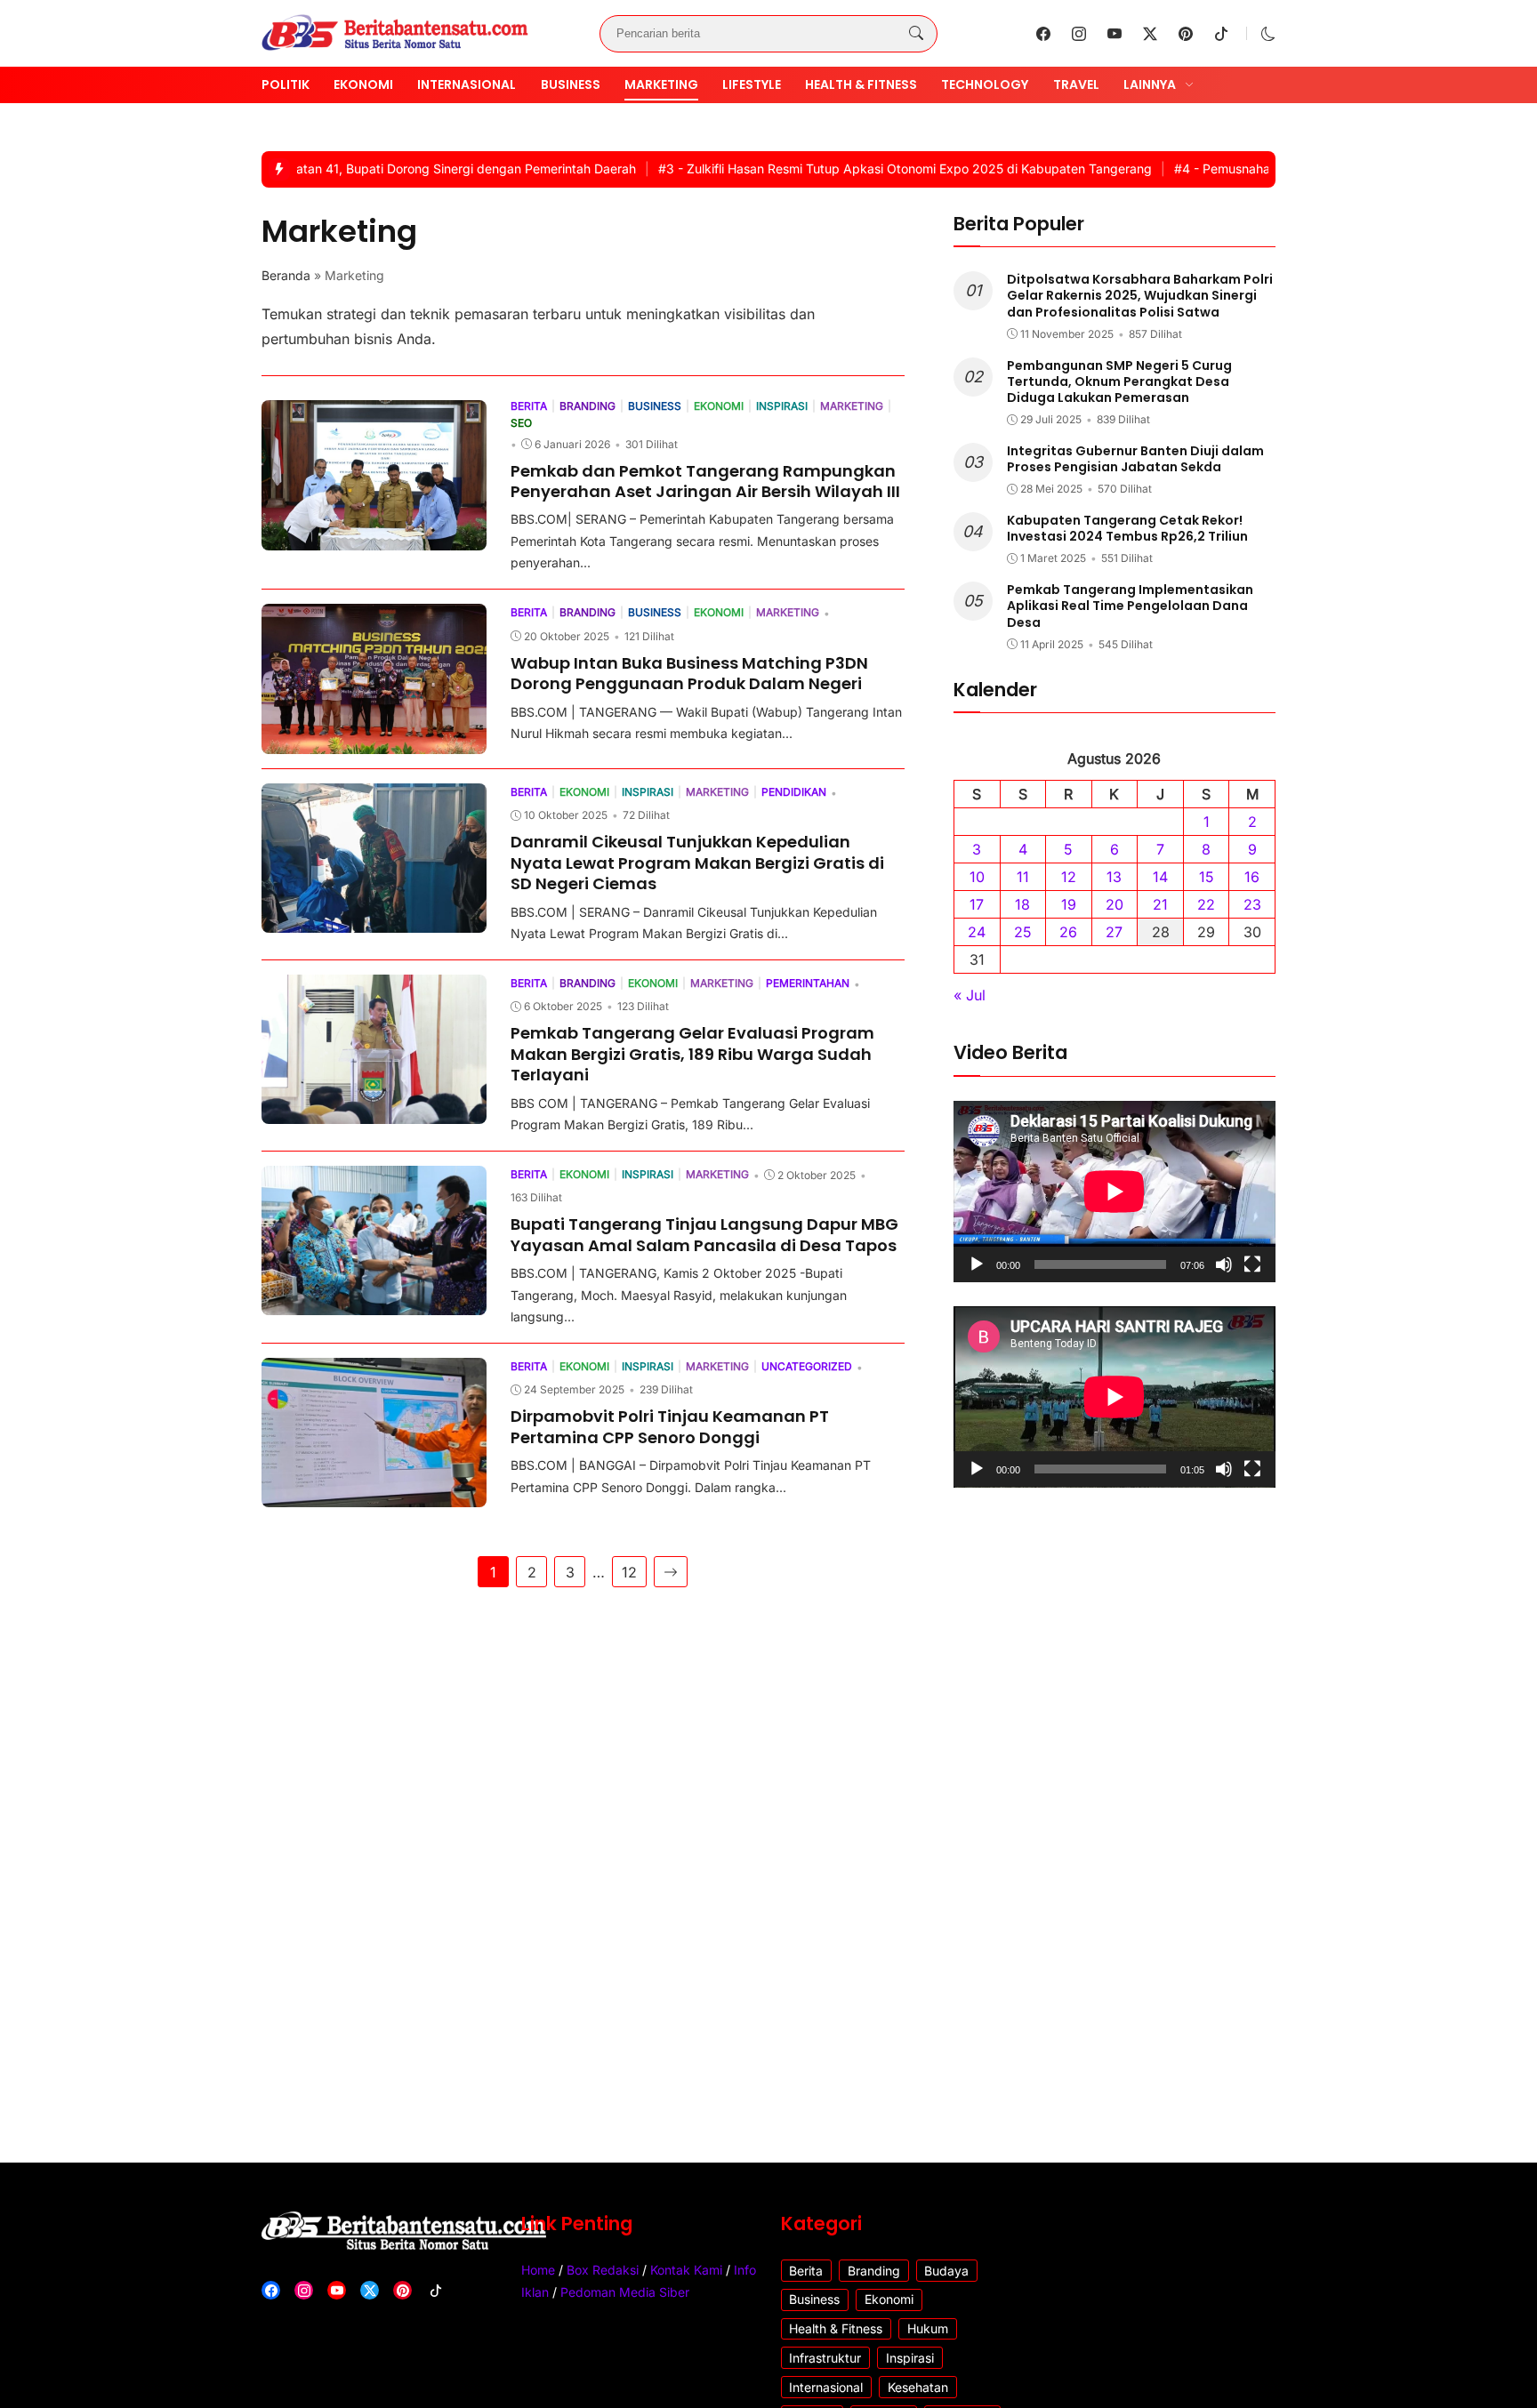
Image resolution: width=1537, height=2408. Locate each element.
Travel (1076, 84)
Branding (874, 2271)
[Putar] (977, 1264)
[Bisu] (1224, 1264)
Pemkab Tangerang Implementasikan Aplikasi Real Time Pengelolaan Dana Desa (1130, 606)
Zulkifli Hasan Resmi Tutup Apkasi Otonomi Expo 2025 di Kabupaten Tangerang (860, 169)
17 (977, 905)
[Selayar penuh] (1252, 1264)
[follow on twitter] (1150, 34)
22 (1206, 905)
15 (1207, 878)
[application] (1115, 1192)
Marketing (661, 84)
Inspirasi (910, 2358)
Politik (286, 84)
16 (1252, 878)
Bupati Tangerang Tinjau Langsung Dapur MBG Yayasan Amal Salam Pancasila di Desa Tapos (704, 1234)
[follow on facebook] (1043, 34)
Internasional (467, 84)
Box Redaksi (603, 2270)
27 (1114, 933)
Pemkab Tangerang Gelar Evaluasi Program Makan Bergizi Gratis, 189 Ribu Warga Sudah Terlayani (692, 1054)
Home (538, 2270)
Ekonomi (363, 84)
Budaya (946, 2271)
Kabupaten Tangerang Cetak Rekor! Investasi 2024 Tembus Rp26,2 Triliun (1127, 528)
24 (977, 933)
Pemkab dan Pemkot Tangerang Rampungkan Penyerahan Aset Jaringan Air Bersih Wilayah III (705, 481)
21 (1160, 905)
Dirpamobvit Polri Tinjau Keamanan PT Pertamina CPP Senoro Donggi (670, 1426)
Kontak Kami (686, 2270)
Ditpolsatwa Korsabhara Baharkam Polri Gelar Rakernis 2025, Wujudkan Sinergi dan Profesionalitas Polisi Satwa (1140, 296)
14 (1160, 878)
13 (1114, 878)
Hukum (928, 2328)
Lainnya (1150, 84)
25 (1023, 933)
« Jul (970, 996)
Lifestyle (752, 84)
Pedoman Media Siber (625, 2292)
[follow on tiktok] (1221, 34)
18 (1022, 905)
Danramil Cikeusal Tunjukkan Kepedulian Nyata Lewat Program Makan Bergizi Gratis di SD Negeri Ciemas (697, 863)
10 (977, 878)
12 (629, 1572)
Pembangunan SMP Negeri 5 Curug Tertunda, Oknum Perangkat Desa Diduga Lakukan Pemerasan (1119, 381)
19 (1069, 905)
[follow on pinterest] (1186, 34)
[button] (1268, 34)
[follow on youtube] (1115, 34)
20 (1115, 905)
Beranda (286, 275)
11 (1023, 878)
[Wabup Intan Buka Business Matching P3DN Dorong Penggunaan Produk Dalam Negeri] (374, 742)
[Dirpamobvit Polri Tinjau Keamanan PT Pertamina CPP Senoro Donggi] (374, 1495)
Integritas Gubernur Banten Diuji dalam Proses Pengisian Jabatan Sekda (1135, 459)
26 (1068, 933)
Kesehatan (918, 2387)
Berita (806, 2271)
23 (1252, 905)
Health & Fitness (861, 84)
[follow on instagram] (1079, 34)
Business (571, 84)
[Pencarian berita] (916, 34)
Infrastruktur (825, 2358)
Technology (985, 84)
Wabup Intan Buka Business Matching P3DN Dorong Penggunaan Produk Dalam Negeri (689, 673)
